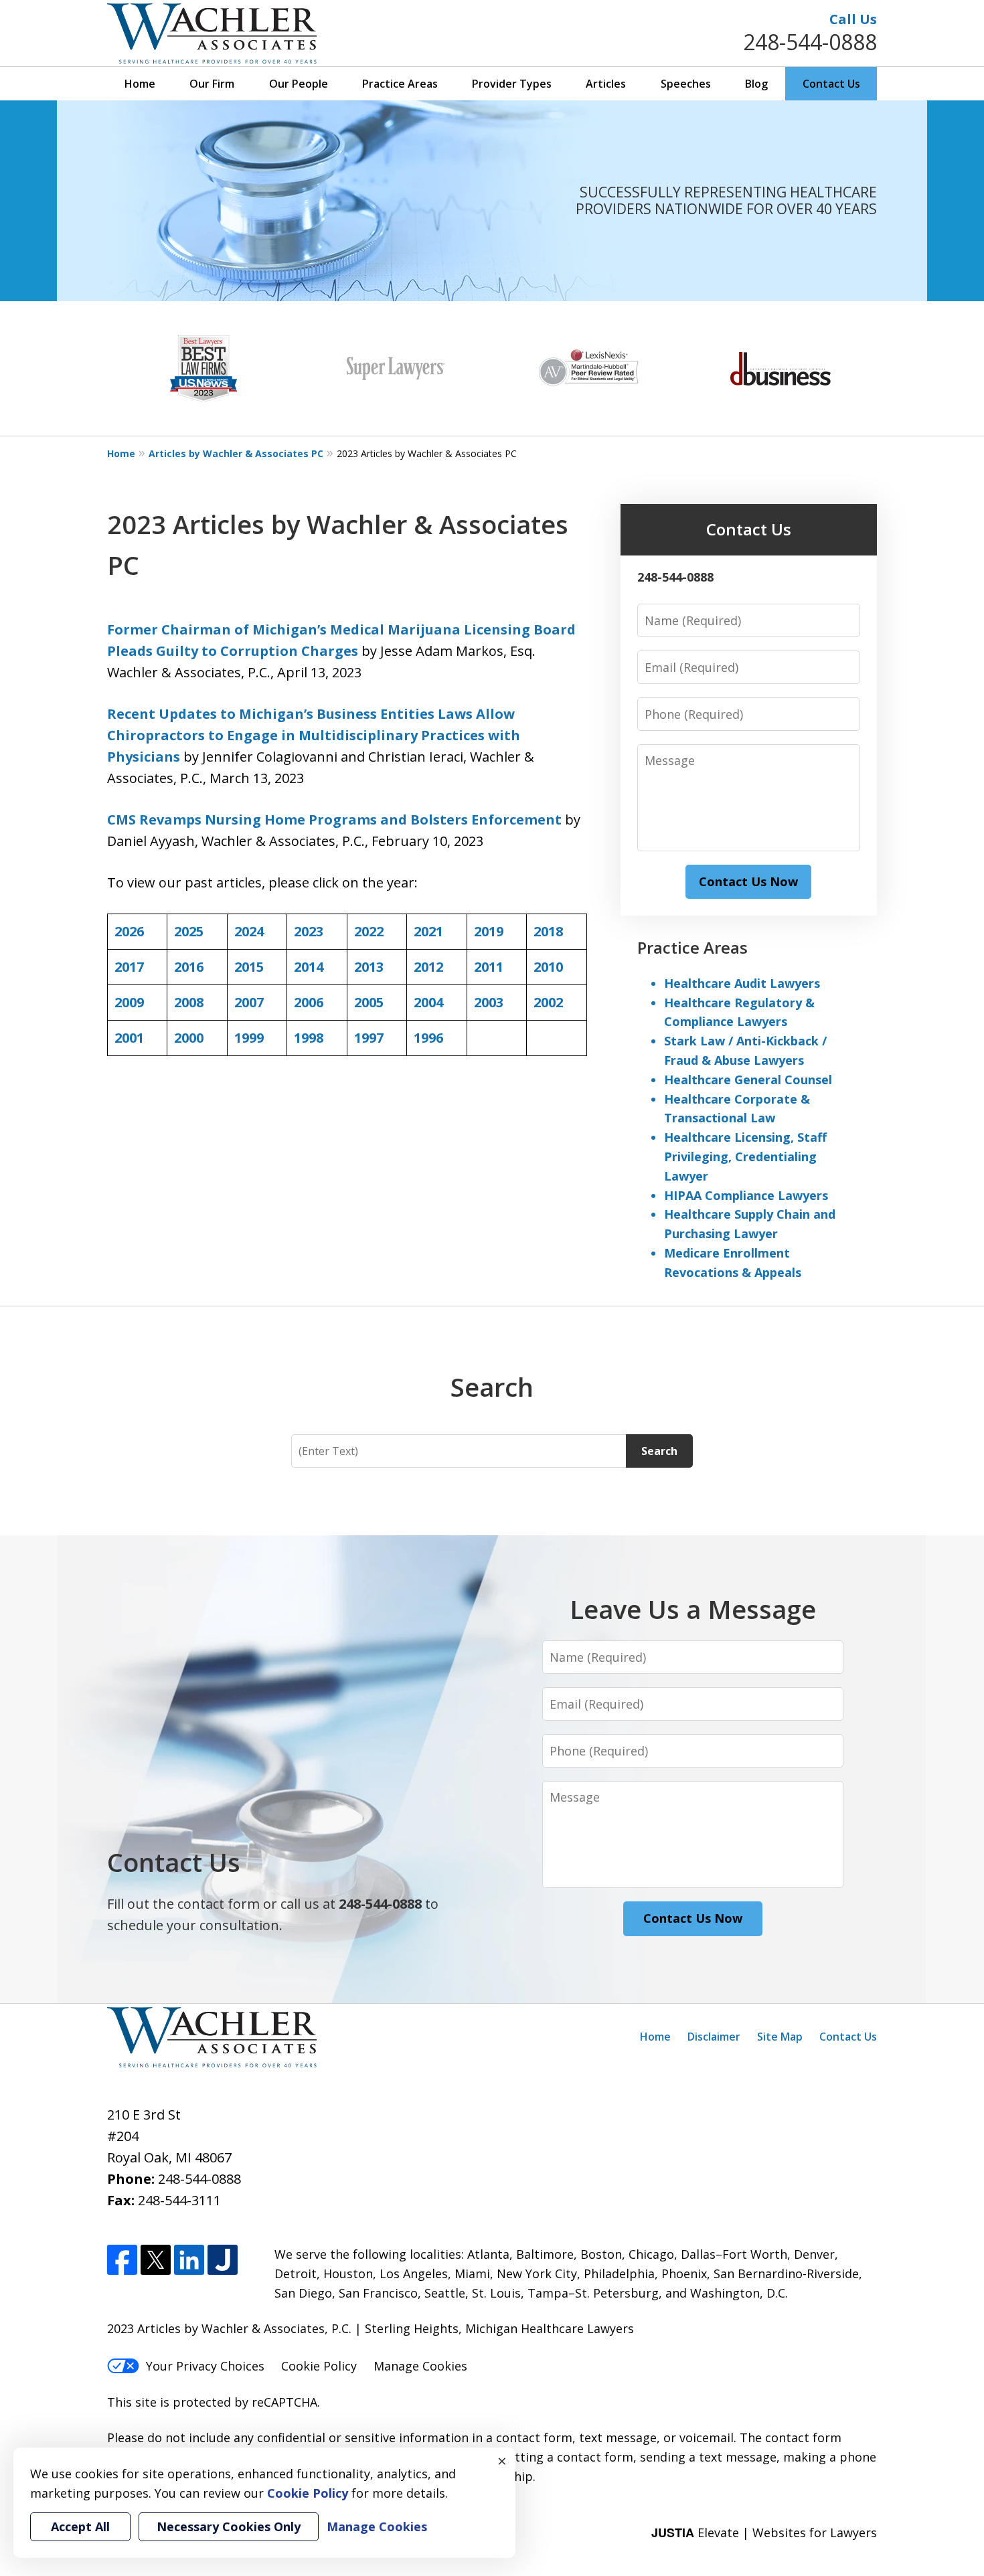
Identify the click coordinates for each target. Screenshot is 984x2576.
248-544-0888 (810, 42)
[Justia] (223, 2260)
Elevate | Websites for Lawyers (764, 2532)
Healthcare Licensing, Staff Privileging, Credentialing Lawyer (745, 1156)
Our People (299, 84)
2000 (189, 1038)
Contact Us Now (748, 881)
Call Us (853, 19)
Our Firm (212, 84)
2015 (249, 967)
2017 (129, 967)
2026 (129, 931)
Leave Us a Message (693, 1609)
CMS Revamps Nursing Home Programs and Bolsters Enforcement (334, 820)
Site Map (780, 2037)
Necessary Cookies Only (229, 2526)
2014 (309, 967)
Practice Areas (400, 84)
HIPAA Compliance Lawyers (746, 1195)
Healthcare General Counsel (748, 1080)
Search (659, 1451)
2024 (249, 931)
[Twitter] (156, 2260)
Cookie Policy (319, 2366)
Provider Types (512, 84)
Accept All (80, 2526)
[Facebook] (122, 2260)
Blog (756, 84)
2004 (428, 1002)
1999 (249, 1038)
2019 (489, 931)
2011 (489, 967)
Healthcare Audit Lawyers (742, 983)
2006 (309, 1002)
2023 (309, 931)
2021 (428, 931)
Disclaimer (714, 2037)
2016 (189, 967)
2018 (548, 931)
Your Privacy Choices (205, 2366)
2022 (369, 931)
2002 (548, 1002)
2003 (489, 1002)
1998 (309, 1038)
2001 (129, 1038)
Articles (606, 84)
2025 (189, 931)
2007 (249, 1002)
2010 (548, 967)
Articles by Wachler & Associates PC (236, 453)
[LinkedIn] (189, 2260)
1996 (428, 1038)
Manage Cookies (420, 2366)
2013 (369, 967)
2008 (189, 1002)
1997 (369, 1038)
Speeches (686, 84)
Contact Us (831, 84)
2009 (129, 1002)
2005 (369, 1002)
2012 (428, 967)
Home (140, 84)
